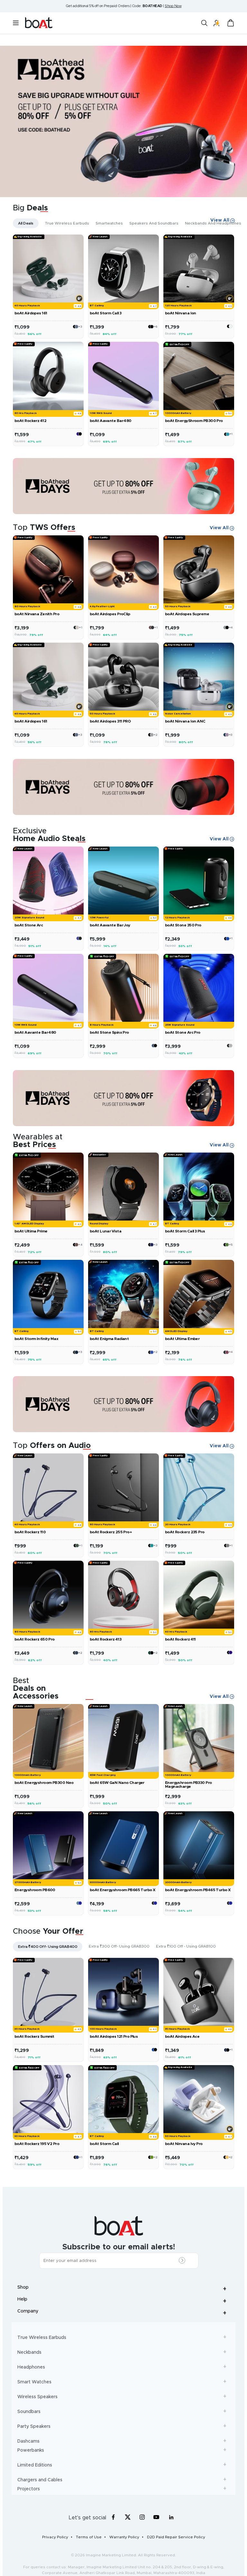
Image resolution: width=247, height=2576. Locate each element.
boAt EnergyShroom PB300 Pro (194, 421)
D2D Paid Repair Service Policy (176, 2537)
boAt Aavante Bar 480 (111, 421)
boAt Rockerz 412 (30, 421)
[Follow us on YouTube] (157, 2519)
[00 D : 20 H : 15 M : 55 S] (123, 787)
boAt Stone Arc (29, 925)
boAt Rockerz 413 (105, 1639)
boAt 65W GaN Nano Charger (117, 1783)
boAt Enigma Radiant (109, 1339)
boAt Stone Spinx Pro (109, 1032)
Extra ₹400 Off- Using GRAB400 (48, 1947)
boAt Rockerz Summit (34, 2036)
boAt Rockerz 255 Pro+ (111, 1532)
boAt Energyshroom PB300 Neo (44, 1783)
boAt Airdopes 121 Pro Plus (114, 2036)
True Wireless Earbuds (67, 223)
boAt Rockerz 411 (180, 1639)
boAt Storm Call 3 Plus (185, 1231)
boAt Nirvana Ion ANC (185, 721)
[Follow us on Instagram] (142, 2517)
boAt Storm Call (104, 2144)
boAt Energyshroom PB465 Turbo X (198, 1890)
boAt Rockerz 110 (30, 1532)
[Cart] (231, 23)
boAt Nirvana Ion (181, 313)
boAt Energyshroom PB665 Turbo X (123, 1890)
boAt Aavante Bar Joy (110, 925)
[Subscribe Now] (184, 2261)
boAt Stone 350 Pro (183, 925)
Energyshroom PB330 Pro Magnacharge (188, 1785)
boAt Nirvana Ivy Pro (184, 2144)
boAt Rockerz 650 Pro (35, 1639)
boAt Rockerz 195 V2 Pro (37, 2144)
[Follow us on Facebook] (113, 2517)
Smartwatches (109, 223)
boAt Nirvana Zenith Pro (37, 614)
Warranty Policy (124, 2537)
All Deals (26, 223)
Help (123, 2301)
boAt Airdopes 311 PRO (110, 721)
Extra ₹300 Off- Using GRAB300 (119, 1946)
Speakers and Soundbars (154, 223)
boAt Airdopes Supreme (187, 614)
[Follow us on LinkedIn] (171, 2517)
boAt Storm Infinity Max (36, 1339)
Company (123, 2313)
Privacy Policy (55, 2537)
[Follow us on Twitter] (128, 2517)
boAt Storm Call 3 (105, 313)
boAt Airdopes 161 (31, 313)
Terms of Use (89, 2537)
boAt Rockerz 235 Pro (185, 1532)
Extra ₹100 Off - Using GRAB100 (186, 1946)
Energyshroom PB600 (35, 1890)
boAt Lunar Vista (105, 1231)
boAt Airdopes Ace (182, 2036)
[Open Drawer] (231, 325)
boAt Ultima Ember (182, 1339)
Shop (123, 2289)
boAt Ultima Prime (31, 1231)
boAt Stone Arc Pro (183, 1032)
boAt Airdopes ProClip (110, 614)
